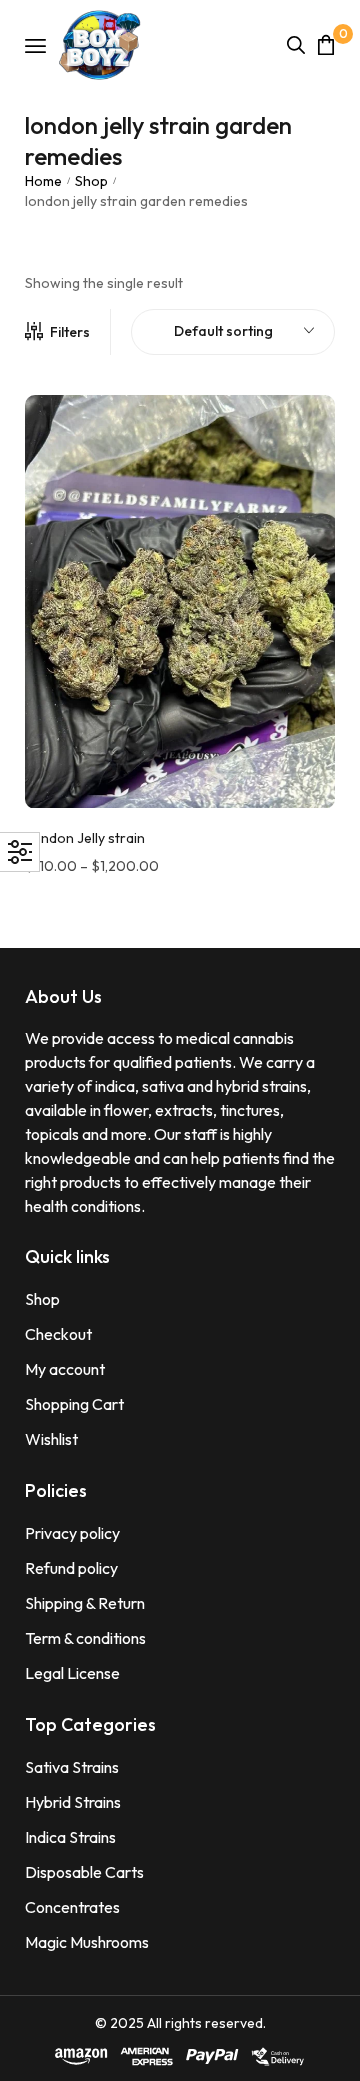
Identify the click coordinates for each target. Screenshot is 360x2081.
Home (43, 181)
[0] (326, 44)
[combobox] (233, 332)
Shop (91, 181)
